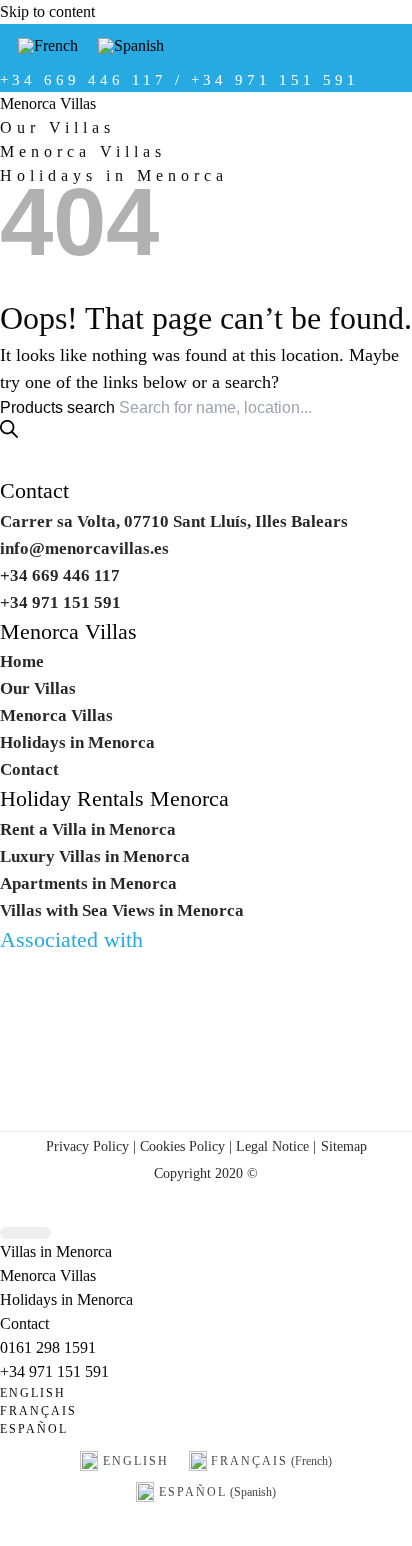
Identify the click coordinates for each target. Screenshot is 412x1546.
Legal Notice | (274, 1146)
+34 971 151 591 (54, 1371)
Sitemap (344, 1146)
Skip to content (47, 11)
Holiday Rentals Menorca (114, 799)
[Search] (9, 429)
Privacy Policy (87, 1146)
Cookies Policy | (186, 1146)
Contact (34, 491)
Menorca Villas (48, 103)
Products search (59, 407)
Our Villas (57, 127)
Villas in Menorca (56, 1251)
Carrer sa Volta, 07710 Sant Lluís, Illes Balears (174, 521)
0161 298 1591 (48, 1347)
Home (22, 661)
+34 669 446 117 (60, 575)
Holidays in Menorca (114, 175)
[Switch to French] (48, 46)
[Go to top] (25, 1233)
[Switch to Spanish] (131, 46)
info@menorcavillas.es (84, 548)
